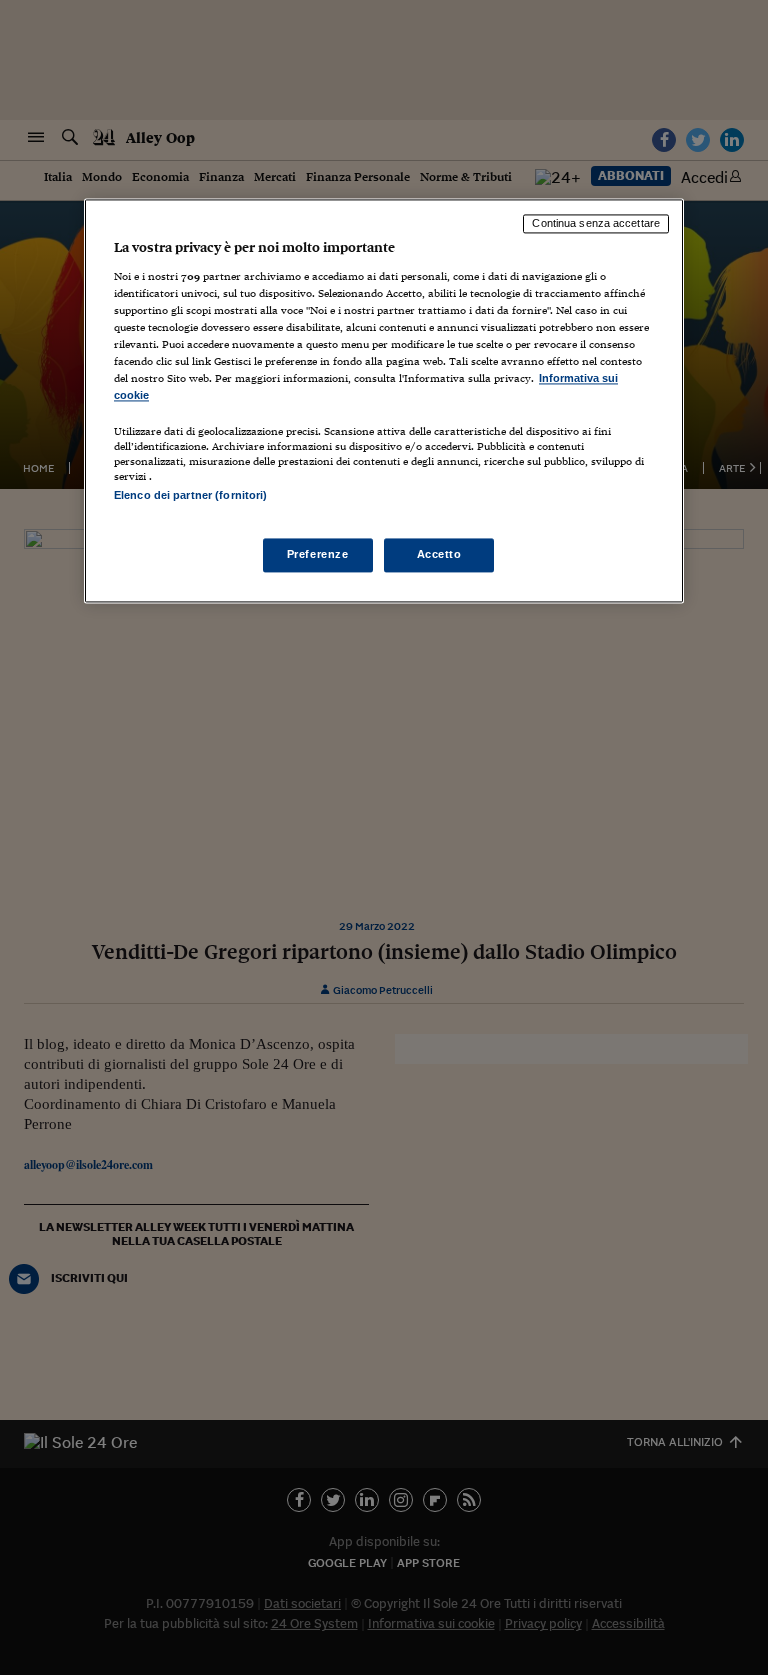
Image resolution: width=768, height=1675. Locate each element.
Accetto (439, 554)
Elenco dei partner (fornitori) (190, 496)
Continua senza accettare (596, 224)
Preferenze (318, 554)
